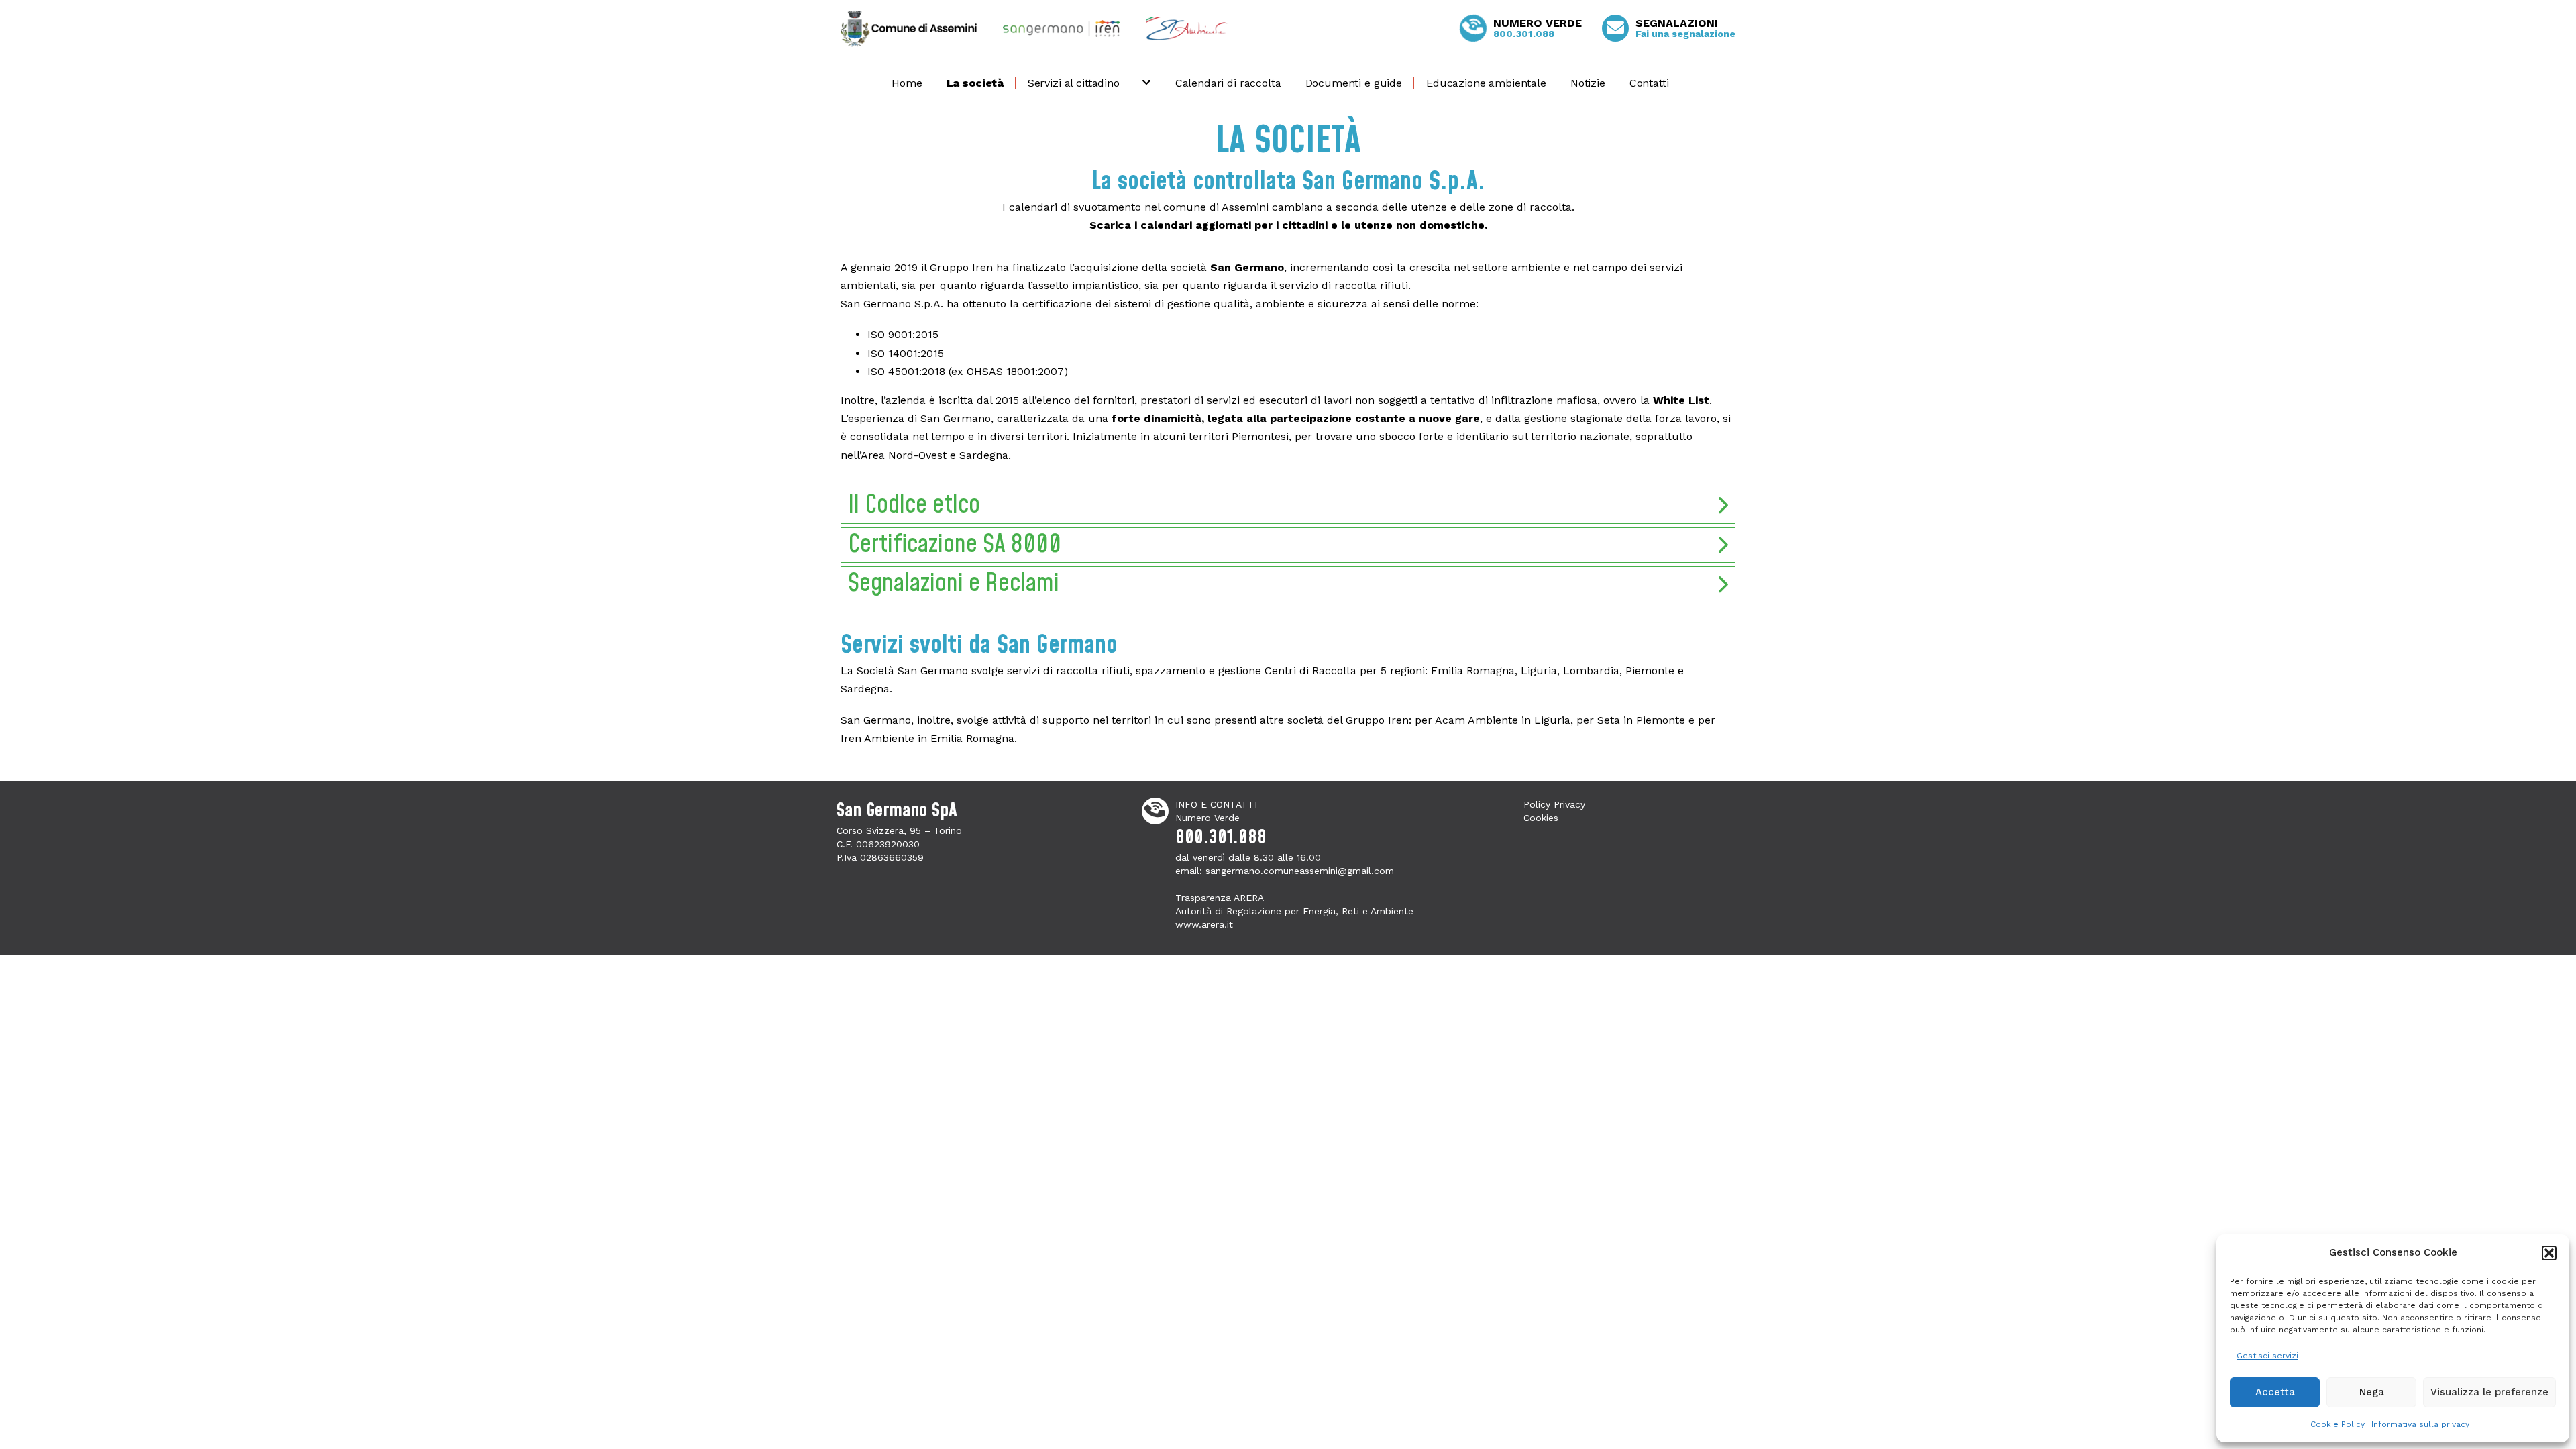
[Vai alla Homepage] (909, 29)
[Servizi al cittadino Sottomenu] (1150, 83)
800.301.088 (1221, 838)
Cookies (1541, 818)
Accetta (2275, 1392)
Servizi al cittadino (1074, 83)
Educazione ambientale (1486, 83)
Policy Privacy (1554, 804)
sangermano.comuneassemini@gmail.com (1300, 871)
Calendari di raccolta (1228, 83)
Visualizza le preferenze (2489, 1392)
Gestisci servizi (2267, 1356)
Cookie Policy (2338, 1424)
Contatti (1649, 83)
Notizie (1588, 83)
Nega (2372, 1392)
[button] (2549, 1253)
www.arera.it (1204, 924)
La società (975, 83)
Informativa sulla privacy (2420, 1424)
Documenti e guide (1354, 83)
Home (907, 83)
